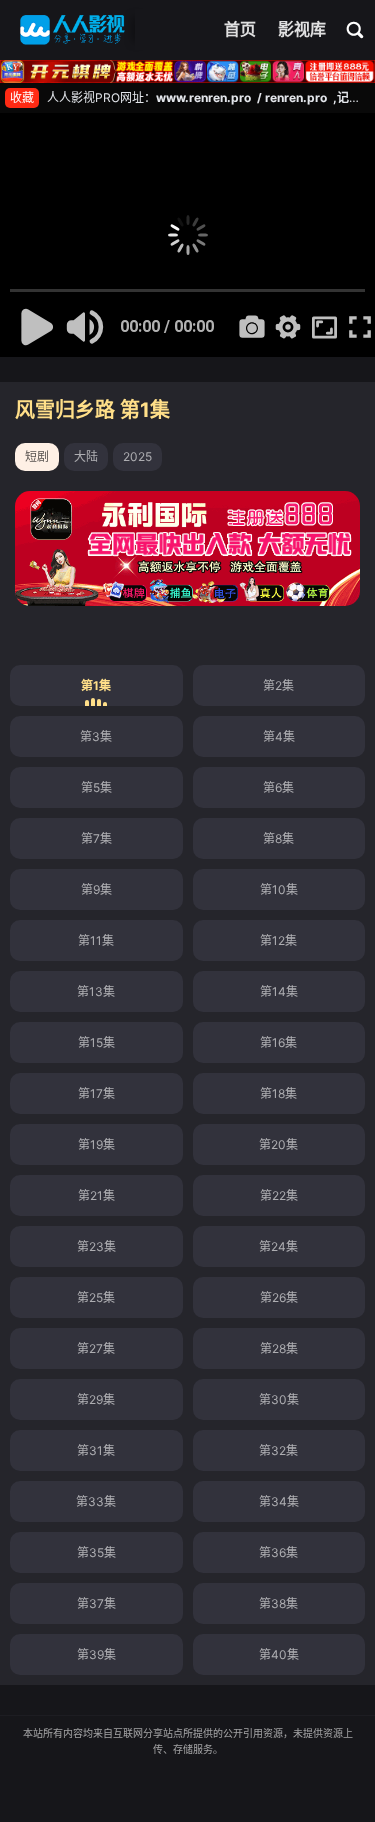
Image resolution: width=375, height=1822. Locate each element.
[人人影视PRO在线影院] (72, 30)
